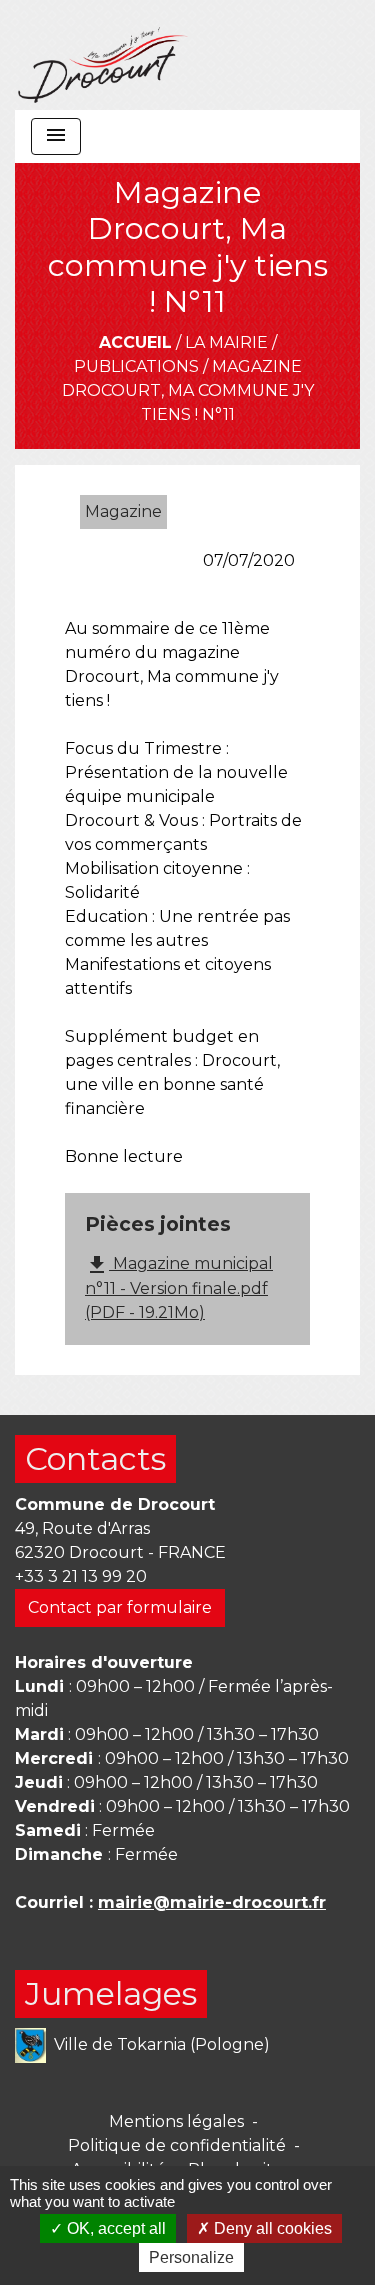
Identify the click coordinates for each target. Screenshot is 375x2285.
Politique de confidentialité (177, 2145)
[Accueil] (103, 55)
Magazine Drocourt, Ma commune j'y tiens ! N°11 (188, 390)
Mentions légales (176, 2121)
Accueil (135, 342)
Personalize (191, 2257)
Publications (136, 366)
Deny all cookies (271, 2228)
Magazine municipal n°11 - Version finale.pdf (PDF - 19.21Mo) (179, 1287)
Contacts (95, 1458)
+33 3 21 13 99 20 (81, 1576)
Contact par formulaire (120, 1607)
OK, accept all (114, 2228)
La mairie (226, 342)
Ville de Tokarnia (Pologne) (162, 2043)
